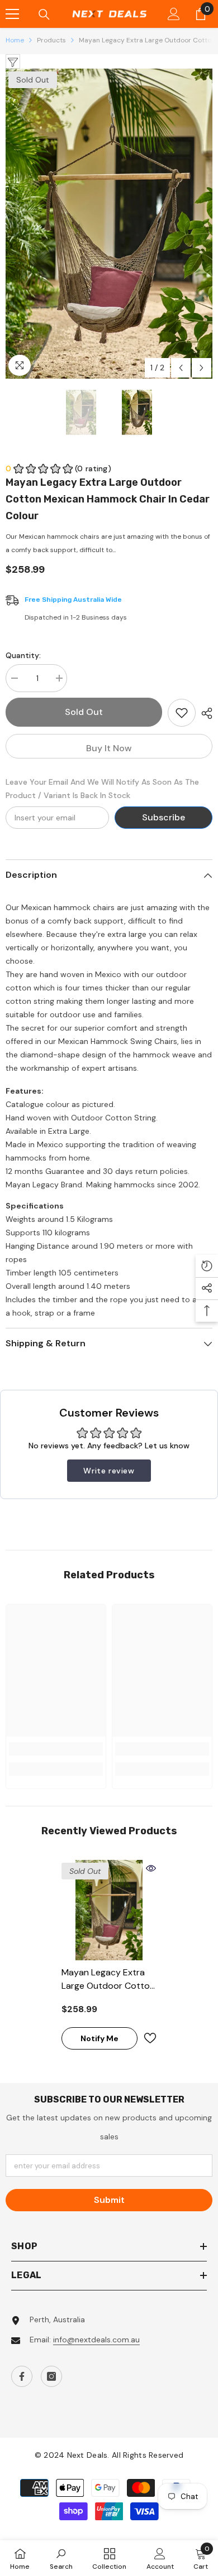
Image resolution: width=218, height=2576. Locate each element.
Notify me (99, 2038)
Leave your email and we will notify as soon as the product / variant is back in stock (102, 789)
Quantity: (23, 655)
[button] (181, 368)
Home (15, 40)
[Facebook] (22, 2376)
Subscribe (163, 817)
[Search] (44, 15)
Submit (109, 2200)
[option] (109, 223)
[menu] (12, 14)
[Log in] (174, 14)
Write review (109, 1471)
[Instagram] (51, 2376)
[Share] (204, 713)
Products (51, 40)
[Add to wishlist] (182, 713)
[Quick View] (151, 1868)
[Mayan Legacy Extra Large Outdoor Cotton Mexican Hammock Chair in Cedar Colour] (109, 1910)
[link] (56, 1749)
